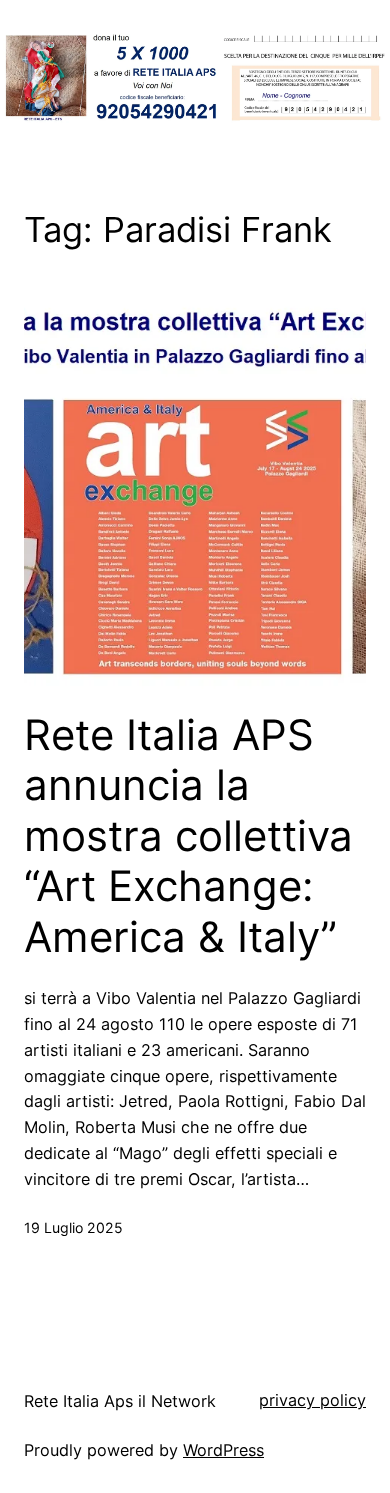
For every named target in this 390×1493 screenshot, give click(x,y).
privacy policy (312, 1400)
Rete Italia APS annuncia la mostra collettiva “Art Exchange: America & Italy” (188, 836)
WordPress (223, 1450)
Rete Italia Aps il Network (120, 1401)
